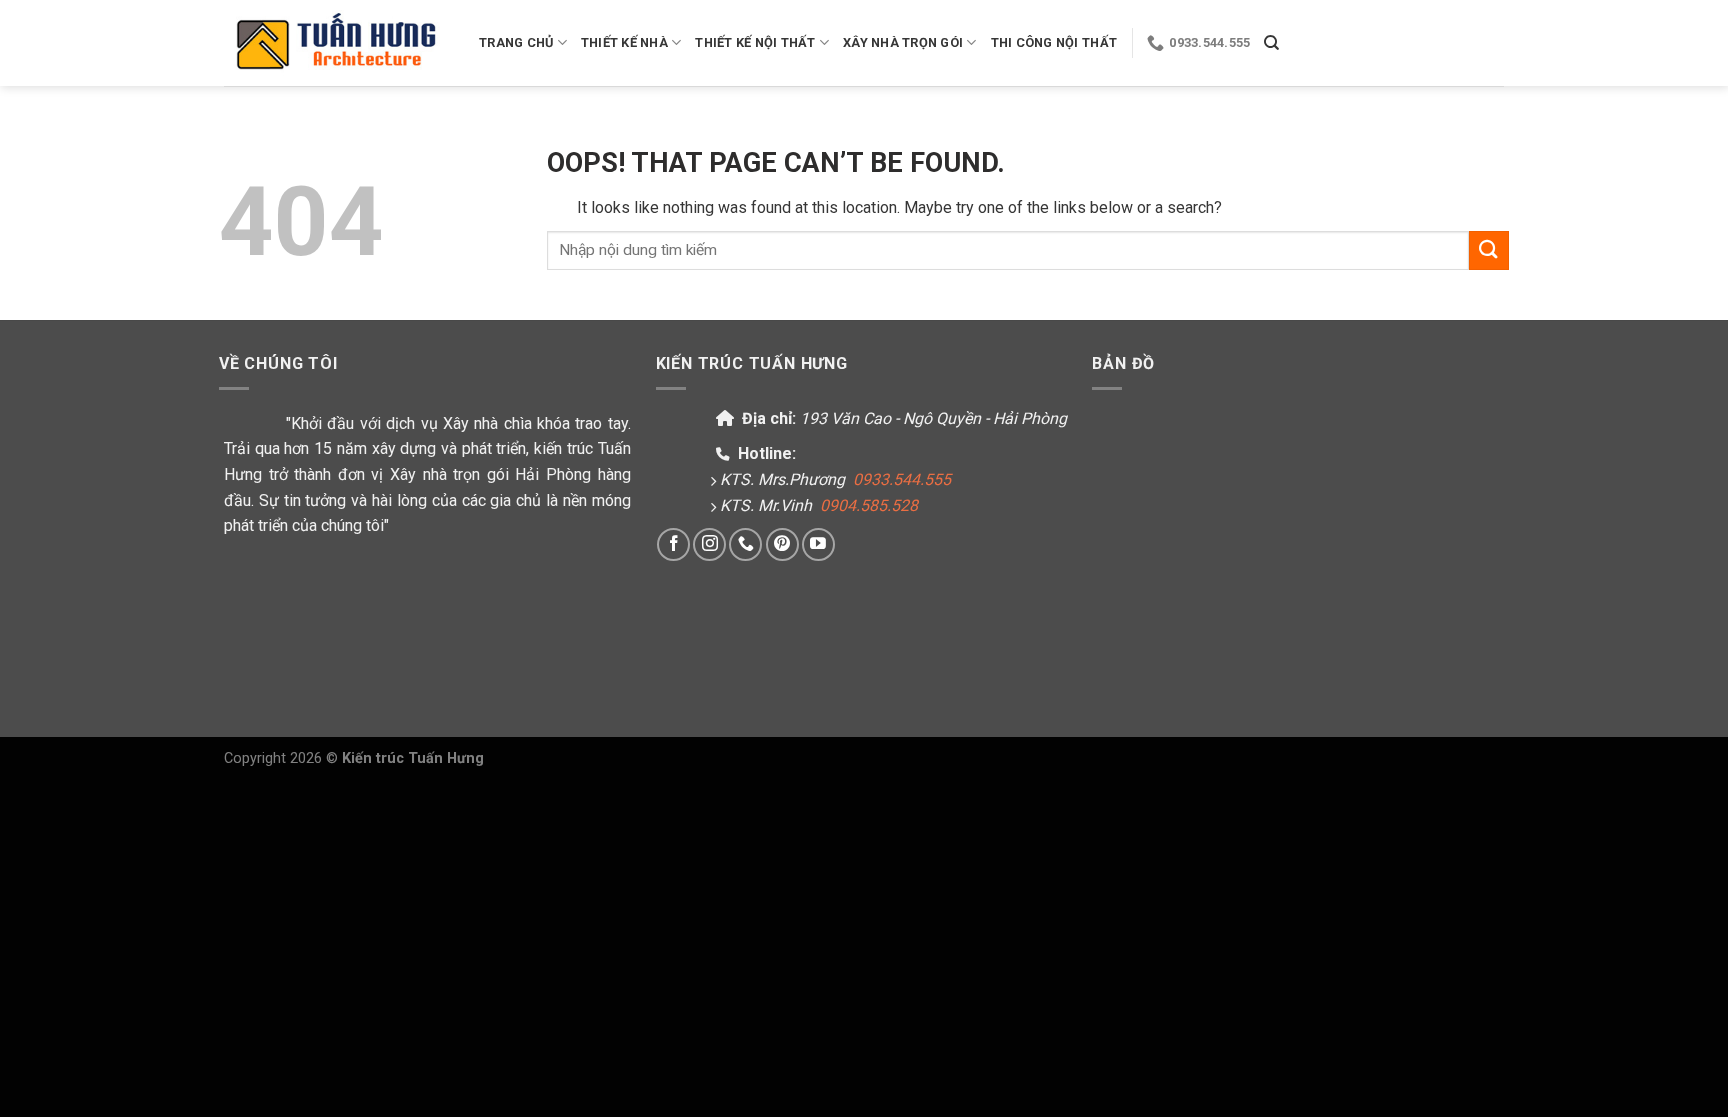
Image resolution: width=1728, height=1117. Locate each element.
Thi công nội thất (1054, 42)
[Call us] (745, 544)
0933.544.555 (902, 479)
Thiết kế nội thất (755, 42)
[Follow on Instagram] (709, 544)
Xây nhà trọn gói (903, 42)
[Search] (1271, 43)
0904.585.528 (869, 505)
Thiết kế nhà (624, 42)
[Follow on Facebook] (673, 544)
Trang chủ (516, 42)
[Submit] (1489, 250)
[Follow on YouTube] (818, 544)
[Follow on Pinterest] (782, 544)
